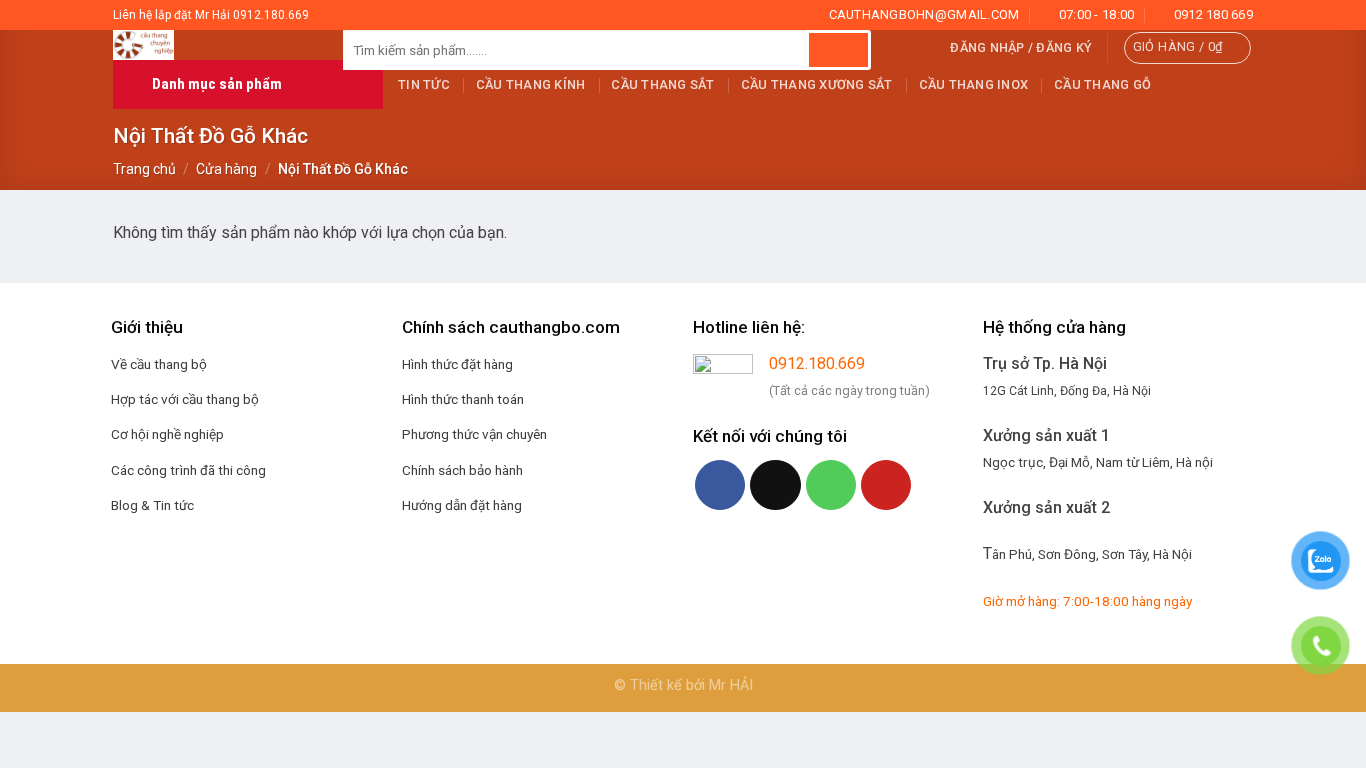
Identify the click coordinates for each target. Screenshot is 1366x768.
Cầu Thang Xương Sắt (817, 84)
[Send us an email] (775, 485)
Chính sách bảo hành (462, 470)
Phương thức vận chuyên (474, 434)
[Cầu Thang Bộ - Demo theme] (213, 45)
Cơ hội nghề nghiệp (167, 434)
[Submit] (838, 50)
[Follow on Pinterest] (886, 485)
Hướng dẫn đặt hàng (462, 505)
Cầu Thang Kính (531, 84)
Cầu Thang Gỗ (1102, 84)
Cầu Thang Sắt (662, 84)
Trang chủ (144, 169)
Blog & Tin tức (152, 505)
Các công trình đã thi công (188, 470)
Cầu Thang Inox (974, 84)
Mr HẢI (731, 685)
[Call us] (831, 485)
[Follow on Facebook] (720, 485)
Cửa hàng (226, 169)
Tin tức (424, 84)
